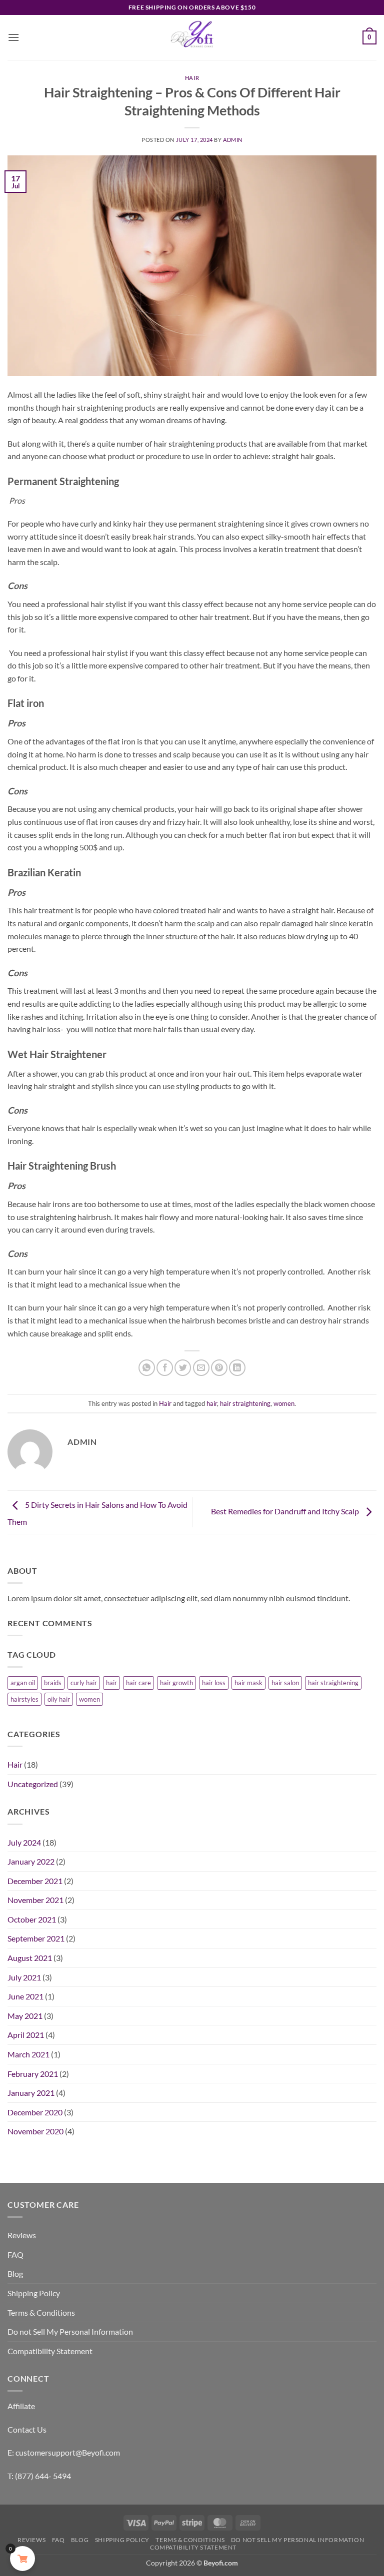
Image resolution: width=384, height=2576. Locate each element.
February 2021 (33, 2074)
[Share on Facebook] (165, 1368)
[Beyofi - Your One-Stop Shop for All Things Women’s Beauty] (192, 37)
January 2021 (31, 2093)
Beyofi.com (221, 2563)
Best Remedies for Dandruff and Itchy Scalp (286, 1511)
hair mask (248, 1683)
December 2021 (35, 1881)
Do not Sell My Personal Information (70, 2331)
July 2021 (24, 1977)
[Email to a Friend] (201, 1368)
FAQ (15, 2254)
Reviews (22, 2235)
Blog (15, 2273)
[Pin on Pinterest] (219, 1368)
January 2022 (31, 1861)
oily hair (59, 1699)
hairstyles (24, 1699)
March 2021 (28, 2054)
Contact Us (27, 2429)
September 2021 (36, 1938)
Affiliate (21, 2406)
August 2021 (30, 1958)
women (284, 1403)
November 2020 (35, 2131)
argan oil (23, 1683)
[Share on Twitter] (183, 1368)
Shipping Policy (34, 2293)
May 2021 (25, 2016)
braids (53, 1683)
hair (212, 1403)
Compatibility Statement (50, 2351)
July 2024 (24, 1842)
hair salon (285, 1683)
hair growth (176, 1683)
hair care (138, 1683)
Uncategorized (33, 1784)
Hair (192, 78)
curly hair (84, 1683)
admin (233, 140)
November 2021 (35, 1900)
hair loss (214, 1683)
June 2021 (25, 1996)
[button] (13, 37)
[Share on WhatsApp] (147, 1368)
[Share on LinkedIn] (237, 1368)
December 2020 (35, 2112)
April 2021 (26, 2035)
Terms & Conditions (41, 2312)
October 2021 (32, 1919)
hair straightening (245, 1403)
